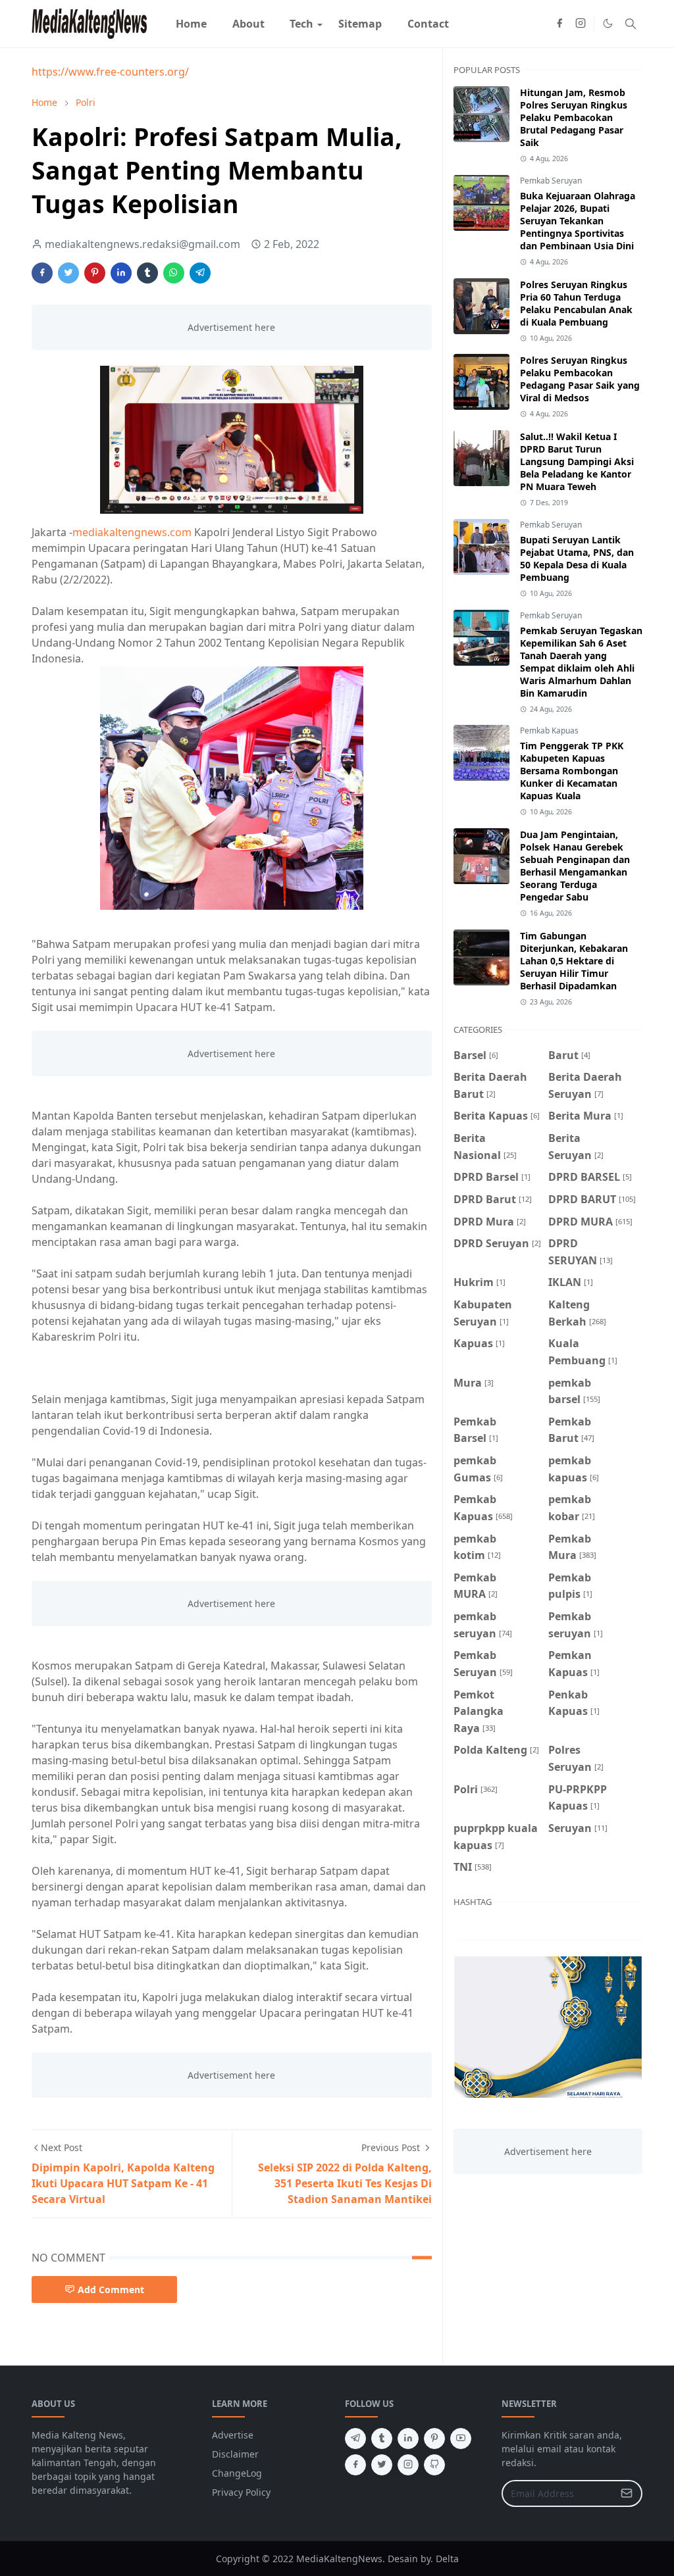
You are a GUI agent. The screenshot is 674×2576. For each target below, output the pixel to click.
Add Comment (111, 2290)
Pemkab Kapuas (549, 731)
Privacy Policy (241, 2492)
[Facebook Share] (42, 273)
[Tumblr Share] (147, 273)
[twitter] (382, 2465)
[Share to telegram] (200, 273)
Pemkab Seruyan (551, 181)
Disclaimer (235, 2454)
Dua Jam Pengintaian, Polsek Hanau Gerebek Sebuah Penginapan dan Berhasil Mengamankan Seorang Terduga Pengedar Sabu (575, 866)
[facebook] (559, 24)
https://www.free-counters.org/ (110, 72)
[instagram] (581, 24)
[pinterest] (434, 2439)
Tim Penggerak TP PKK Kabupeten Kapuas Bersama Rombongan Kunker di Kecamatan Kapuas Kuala (572, 771)
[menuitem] (191, 24)
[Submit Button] (627, 2493)
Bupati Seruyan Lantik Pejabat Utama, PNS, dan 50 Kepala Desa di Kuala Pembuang (577, 558)
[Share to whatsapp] (174, 273)
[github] (434, 2465)
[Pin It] (95, 273)
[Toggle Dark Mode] (608, 23)
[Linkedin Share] (121, 273)
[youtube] (461, 2439)
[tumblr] (382, 2439)
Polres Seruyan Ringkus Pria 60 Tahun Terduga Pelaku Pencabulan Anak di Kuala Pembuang (576, 303)
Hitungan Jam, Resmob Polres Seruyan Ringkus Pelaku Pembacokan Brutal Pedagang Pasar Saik (574, 117)
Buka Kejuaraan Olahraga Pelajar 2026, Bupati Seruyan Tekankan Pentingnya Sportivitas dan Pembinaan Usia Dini (578, 221)
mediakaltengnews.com (132, 532)
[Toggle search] (631, 24)
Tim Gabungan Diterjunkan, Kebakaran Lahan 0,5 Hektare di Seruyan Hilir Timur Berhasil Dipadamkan (574, 961)
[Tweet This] (68, 273)
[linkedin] (408, 2439)
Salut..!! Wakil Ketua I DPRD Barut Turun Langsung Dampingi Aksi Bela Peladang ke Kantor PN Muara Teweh (577, 461)
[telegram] (355, 2439)
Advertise (233, 2435)
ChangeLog (237, 2473)
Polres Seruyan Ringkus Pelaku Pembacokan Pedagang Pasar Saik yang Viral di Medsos (580, 379)
